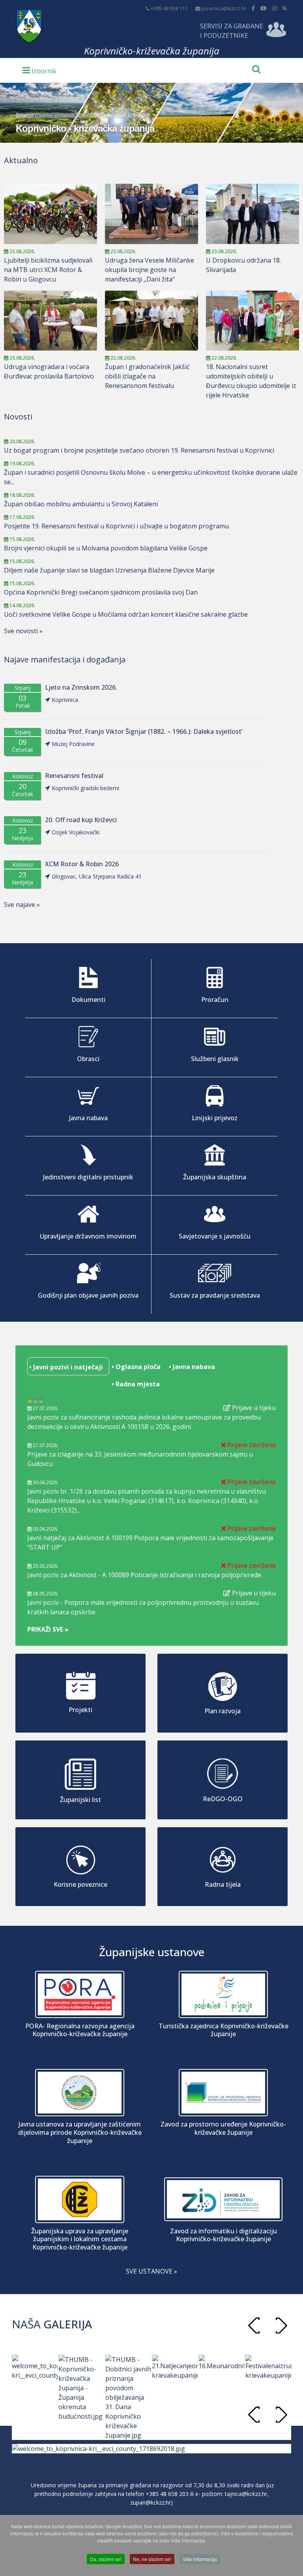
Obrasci (88, 1059)
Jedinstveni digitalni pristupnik (88, 1177)
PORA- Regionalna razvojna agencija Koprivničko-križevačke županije (80, 2030)
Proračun (215, 1000)
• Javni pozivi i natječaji (65, 1367)
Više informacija (200, 2559)
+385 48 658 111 (169, 8)
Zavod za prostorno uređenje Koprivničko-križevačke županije (223, 2128)
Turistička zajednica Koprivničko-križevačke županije (224, 2030)
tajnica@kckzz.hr (246, 2494)
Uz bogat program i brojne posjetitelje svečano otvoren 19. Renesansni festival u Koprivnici (139, 450)
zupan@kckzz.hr (151, 2502)
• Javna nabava (191, 1367)
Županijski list (80, 1800)
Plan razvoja (223, 1711)
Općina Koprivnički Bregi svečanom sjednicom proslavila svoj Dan (101, 592)
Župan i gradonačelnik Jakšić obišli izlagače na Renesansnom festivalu (147, 376)
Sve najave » (22, 905)
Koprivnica (65, 700)
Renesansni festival (74, 776)
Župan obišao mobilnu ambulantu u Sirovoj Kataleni (81, 504)
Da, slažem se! (106, 2559)
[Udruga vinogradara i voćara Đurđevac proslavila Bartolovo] (50, 321)
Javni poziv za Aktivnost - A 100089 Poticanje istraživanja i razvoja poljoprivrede (144, 1575)
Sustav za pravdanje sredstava (215, 1295)
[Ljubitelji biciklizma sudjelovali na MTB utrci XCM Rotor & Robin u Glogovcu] (50, 214)
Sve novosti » (23, 631)
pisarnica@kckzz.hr (224, 8)
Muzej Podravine (73, 744)
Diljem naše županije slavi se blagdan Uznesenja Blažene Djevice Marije (109, 570)
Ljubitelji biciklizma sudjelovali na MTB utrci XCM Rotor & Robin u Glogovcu (48, 270)
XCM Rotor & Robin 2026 (82, 864)
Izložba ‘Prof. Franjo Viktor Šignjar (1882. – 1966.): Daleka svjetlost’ (144, 732)
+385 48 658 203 (167, 2494)
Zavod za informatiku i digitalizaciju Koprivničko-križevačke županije (224, 2235)
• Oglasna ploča (135, 1367)
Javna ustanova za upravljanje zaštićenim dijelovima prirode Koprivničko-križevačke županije (80, 2132)
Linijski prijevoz (215, 1118)
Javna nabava (88, 1118)
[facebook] (253, 8)
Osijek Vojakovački (76, 832)
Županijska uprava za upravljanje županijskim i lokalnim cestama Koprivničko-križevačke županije (80, 2239)
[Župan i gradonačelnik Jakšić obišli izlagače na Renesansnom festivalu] (151, 321)
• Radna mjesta (135, 1384)
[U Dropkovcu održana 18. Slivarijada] (252, 214)
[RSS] (285, 8)
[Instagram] (275, 8)
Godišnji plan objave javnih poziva (88, 1295)
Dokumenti (88, 1000)
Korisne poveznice (80, 1884)
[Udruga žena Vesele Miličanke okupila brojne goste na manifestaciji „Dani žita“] (151, 214)
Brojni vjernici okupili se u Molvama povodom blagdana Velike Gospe (106, 548)
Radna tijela (223, 1884)
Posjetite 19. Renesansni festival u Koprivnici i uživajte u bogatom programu (116, 526)
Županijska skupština (215, 1177)
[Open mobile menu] (39, 70)
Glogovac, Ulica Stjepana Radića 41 (97, 876)
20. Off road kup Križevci (81, 820)
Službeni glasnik (215, 1059)
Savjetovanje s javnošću (215, 1236)
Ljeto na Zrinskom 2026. (81, 687)
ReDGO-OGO (223, 1799)
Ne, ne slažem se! (152, 2559)
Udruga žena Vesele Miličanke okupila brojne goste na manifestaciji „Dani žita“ (150, 270)
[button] (281, 2325)
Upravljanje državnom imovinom (88, 1236)
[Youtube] (264, 8)
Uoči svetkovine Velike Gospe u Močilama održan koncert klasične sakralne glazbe (126, 614)
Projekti (80, 1710)
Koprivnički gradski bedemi (85, 788)
